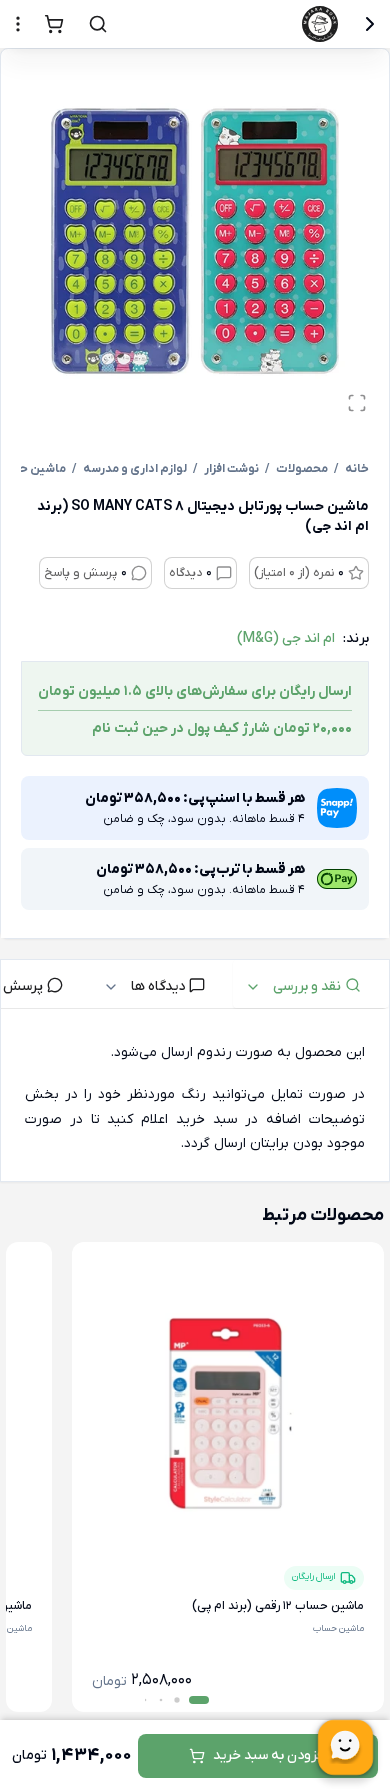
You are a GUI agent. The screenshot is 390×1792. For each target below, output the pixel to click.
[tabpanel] (195, 1099)
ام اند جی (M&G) (286, 638)
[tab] (311, 984)
